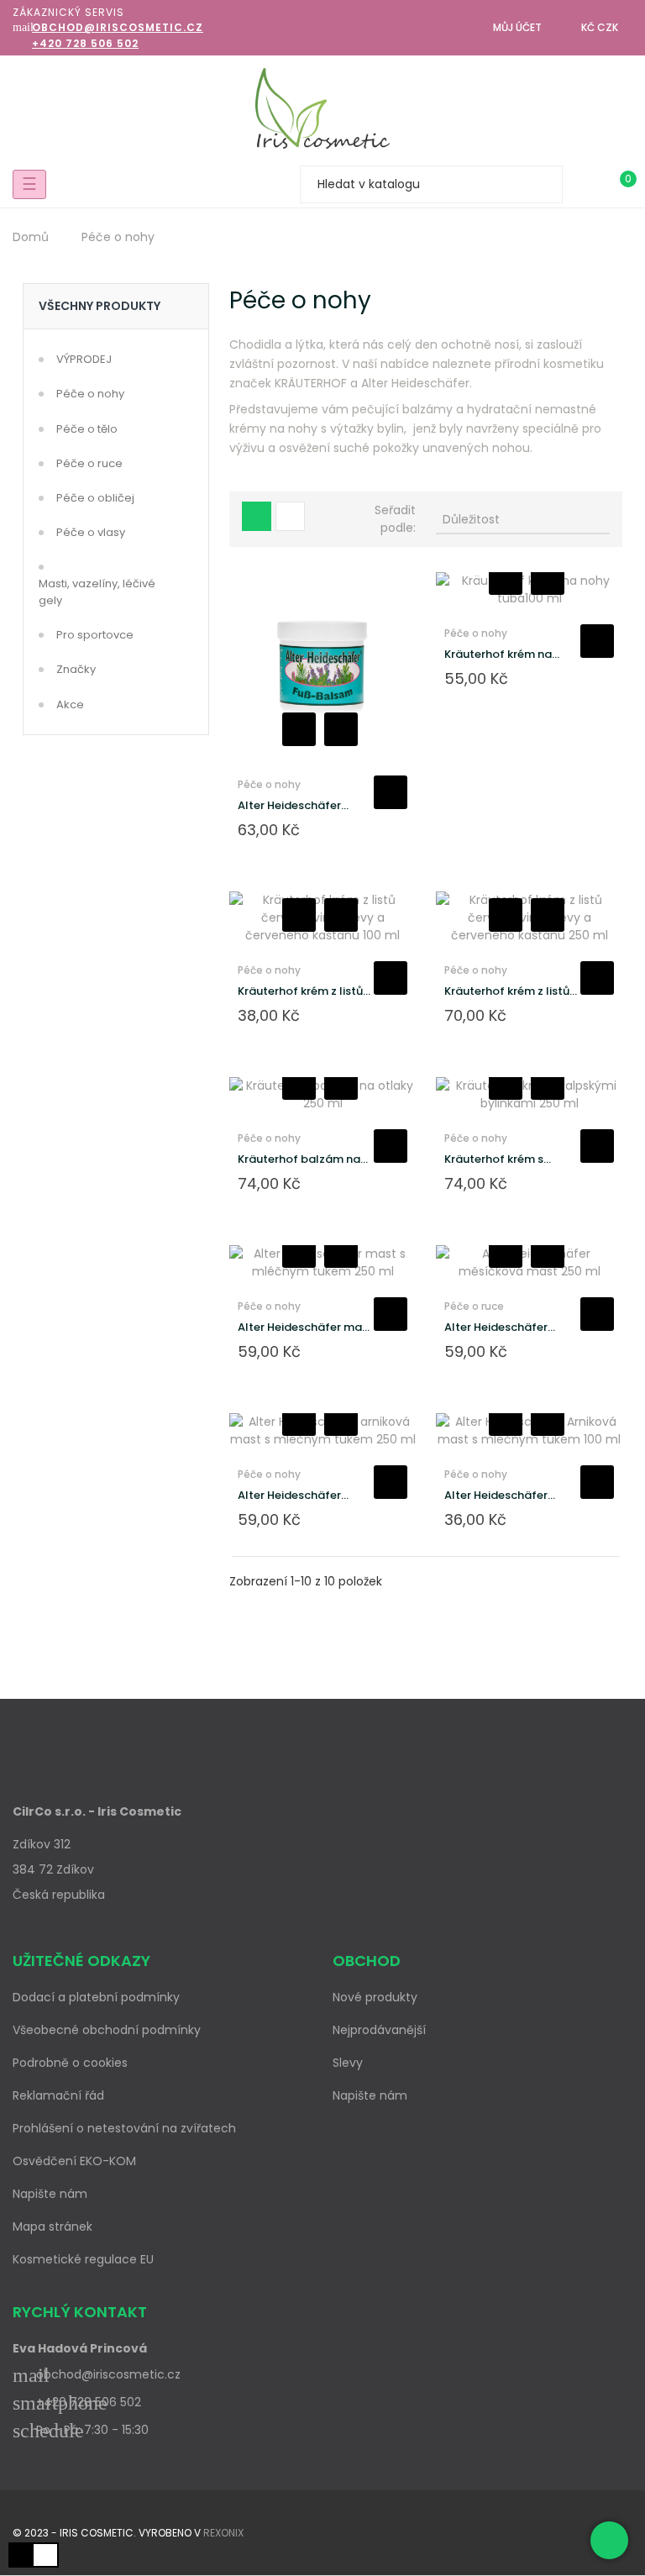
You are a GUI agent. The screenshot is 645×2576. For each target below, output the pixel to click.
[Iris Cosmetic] (322, 108)
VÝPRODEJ (84, 359)
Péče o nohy (90, 394)
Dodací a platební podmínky (96, 1997)
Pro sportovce (95, 635)
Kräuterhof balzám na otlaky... (299, 1159)
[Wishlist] (585, 184)
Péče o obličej (95, 498)
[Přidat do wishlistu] (299, 729)
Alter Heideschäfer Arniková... (496, 1496)
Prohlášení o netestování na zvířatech (124, 2128)
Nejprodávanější (379, 2030)
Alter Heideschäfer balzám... (289, 806)
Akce (70, 704)
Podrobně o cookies (70, 2063)
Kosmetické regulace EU (83, 2259)
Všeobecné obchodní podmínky (107, 2030)
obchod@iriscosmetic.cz (118, 27)
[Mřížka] (257, 516)
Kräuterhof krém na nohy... (498, 655)
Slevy (348, 2063)
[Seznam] (290, 516)
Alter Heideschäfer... (500, 1327)
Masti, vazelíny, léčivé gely (97, 592)
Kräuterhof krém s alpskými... (494, 1159)
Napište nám (50, 2194)
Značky (76, 669)
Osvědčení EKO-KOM (74, 2161)
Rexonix (223, 2533)
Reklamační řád (58, 2095)
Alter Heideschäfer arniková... (289, 1496)
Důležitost (522, 520)
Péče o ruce (89, 463)
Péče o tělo (87, 429)
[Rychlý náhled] (341, 729)
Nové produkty (375, 1997)
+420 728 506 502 (85, 43)
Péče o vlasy (91, 532)
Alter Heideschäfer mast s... (305, 1327)
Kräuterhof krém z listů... (304, 991)
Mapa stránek (52, 2226)
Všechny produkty (100, 306)
